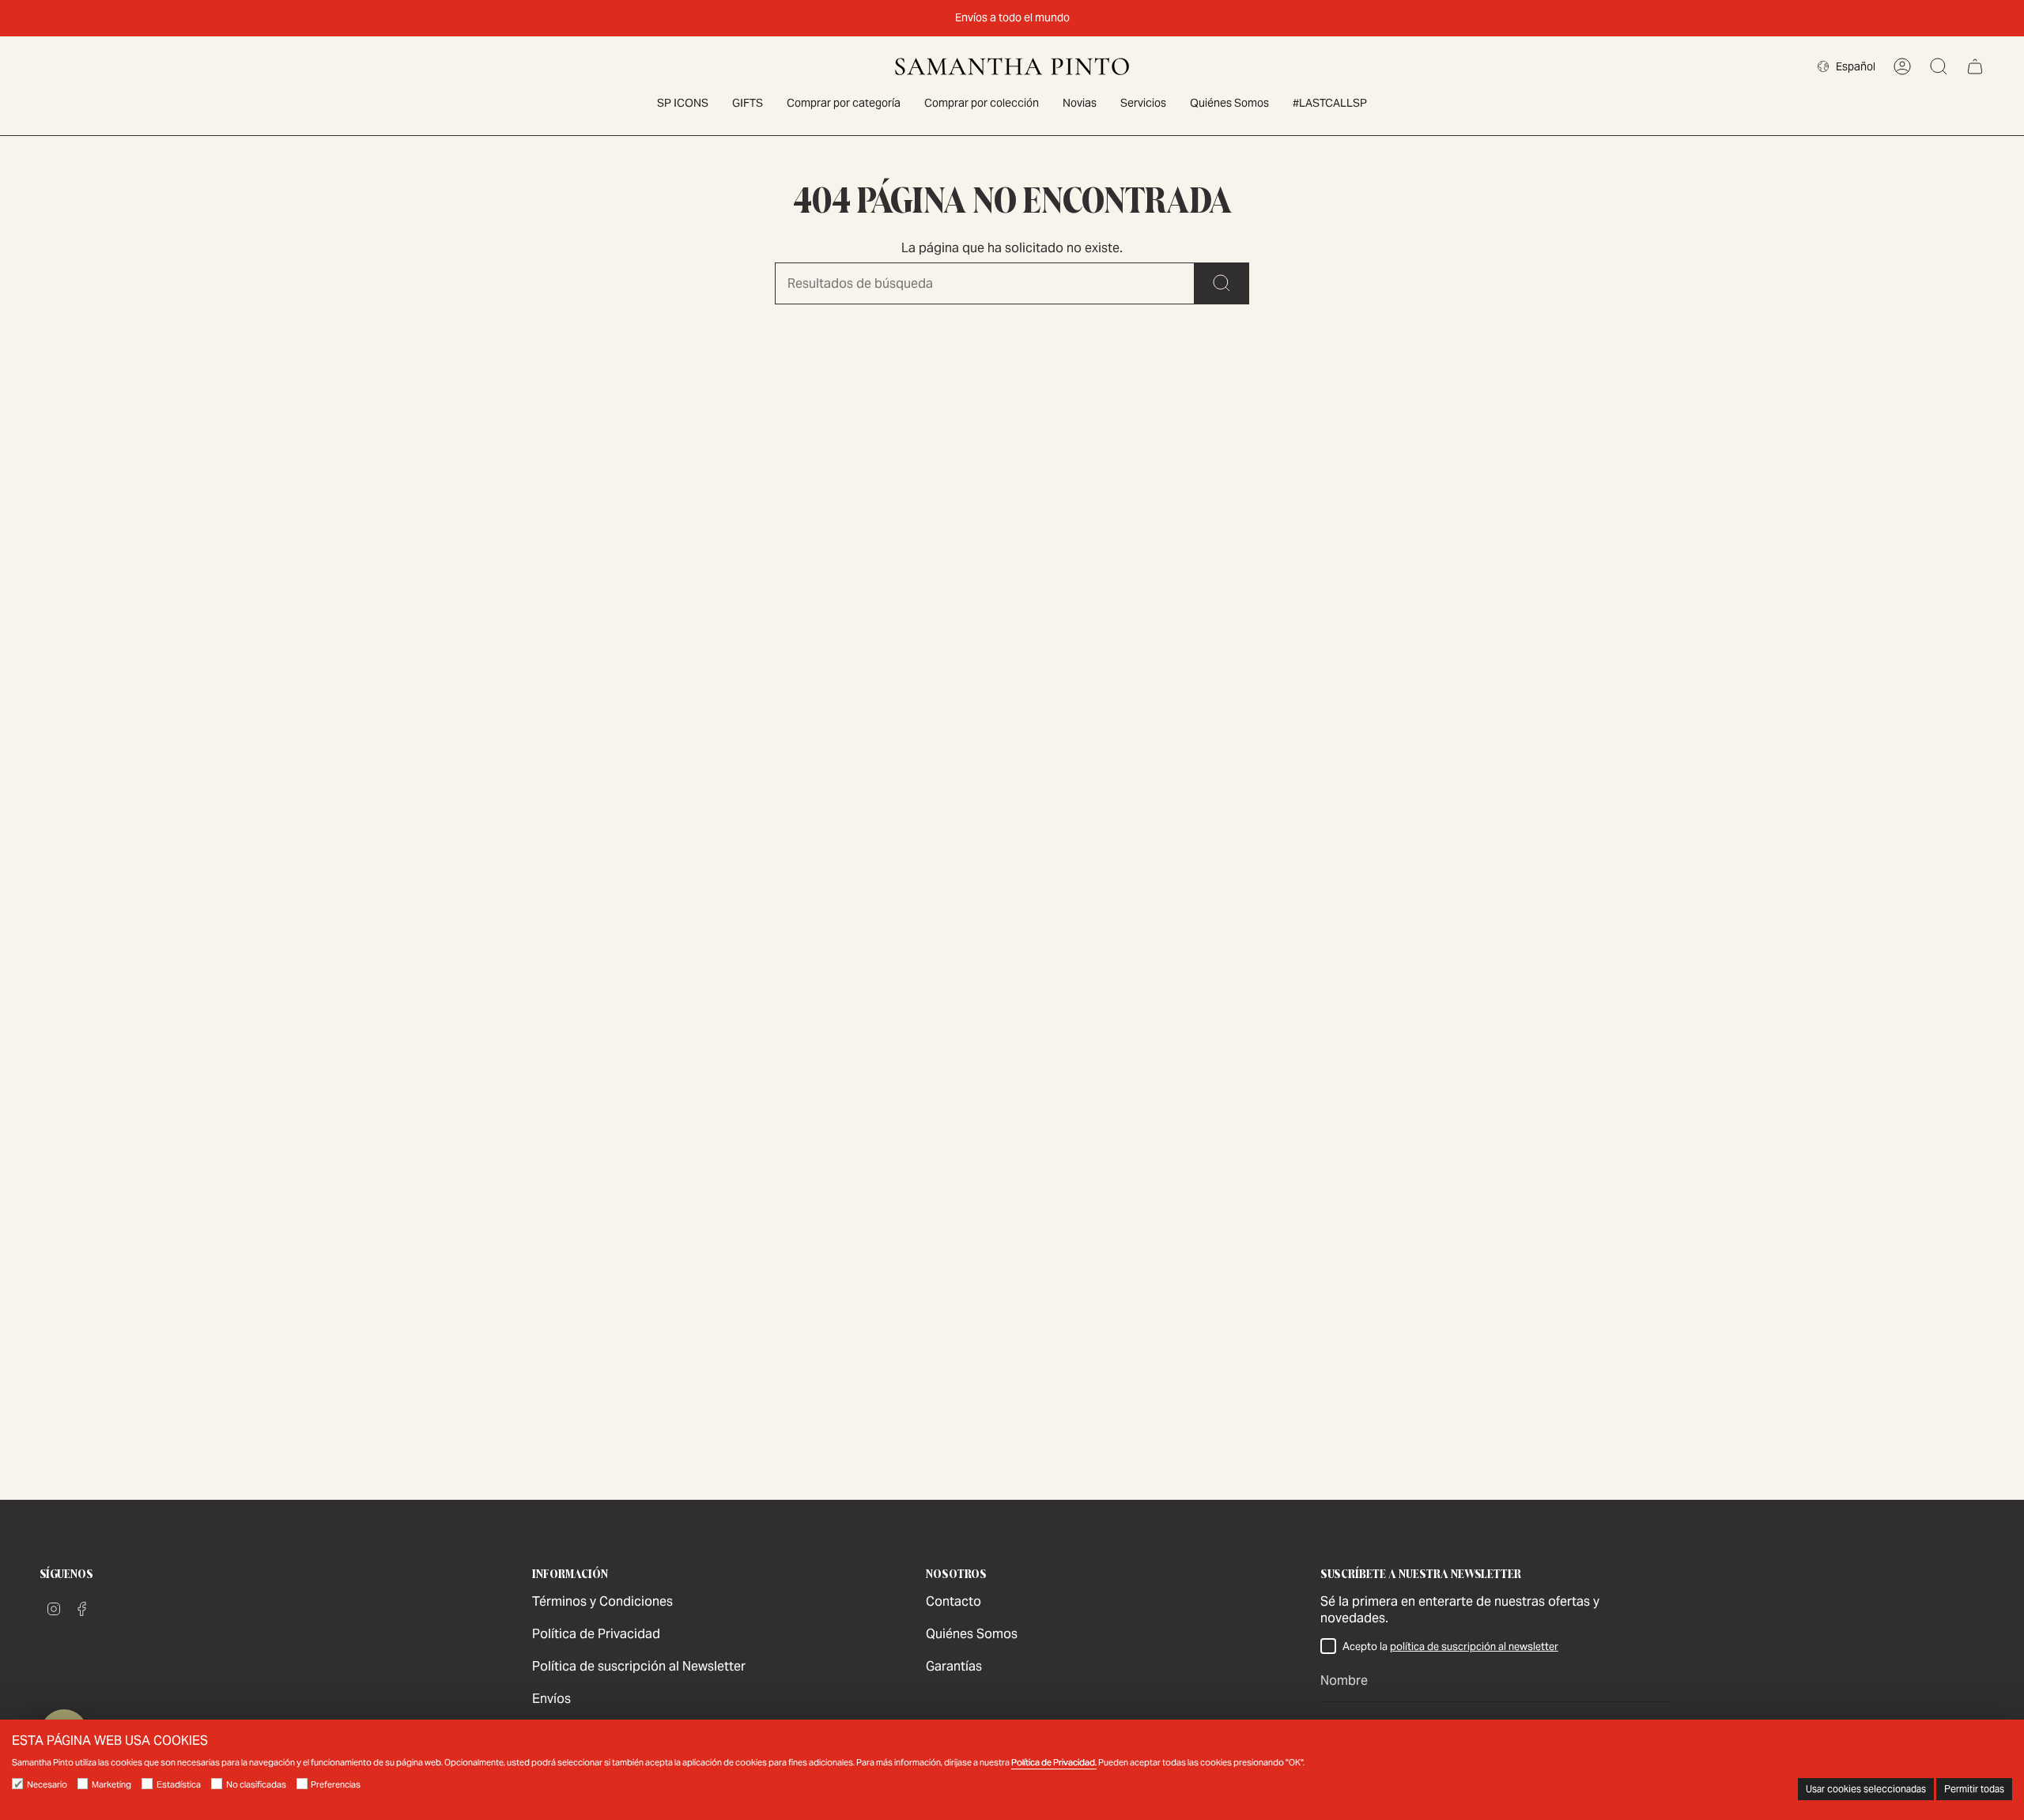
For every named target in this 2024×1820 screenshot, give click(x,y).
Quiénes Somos (972, 1634)
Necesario (47, 1784)
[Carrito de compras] (1975, 66)
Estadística (179, 1784)
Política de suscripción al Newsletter (639, 1666)
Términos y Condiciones (602, 1601)
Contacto (953, 1601)
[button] (844, 104)
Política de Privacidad (596, 1634)
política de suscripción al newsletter (1474, 1646)
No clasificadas (256, 1784)
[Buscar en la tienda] (1222, 283)
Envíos (551, 1699)
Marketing (111, 1784)
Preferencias (336, 1784)
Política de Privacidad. (1054, 1762)
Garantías (954, 1666)
